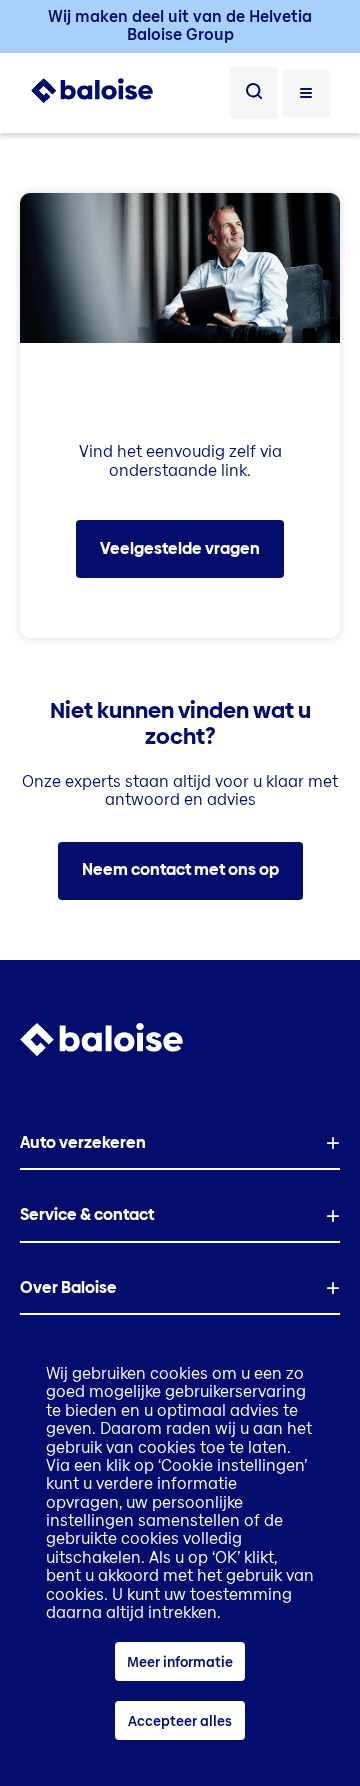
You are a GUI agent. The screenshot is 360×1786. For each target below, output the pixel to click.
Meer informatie (180, 1662)
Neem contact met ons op (180, 869)
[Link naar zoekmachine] (254, 93)
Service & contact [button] (87, 1214)
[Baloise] (92, 98)
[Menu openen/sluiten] (306, 93)
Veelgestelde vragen (180, 548)
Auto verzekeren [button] (83, 1142)
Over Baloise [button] (68, 1287)
